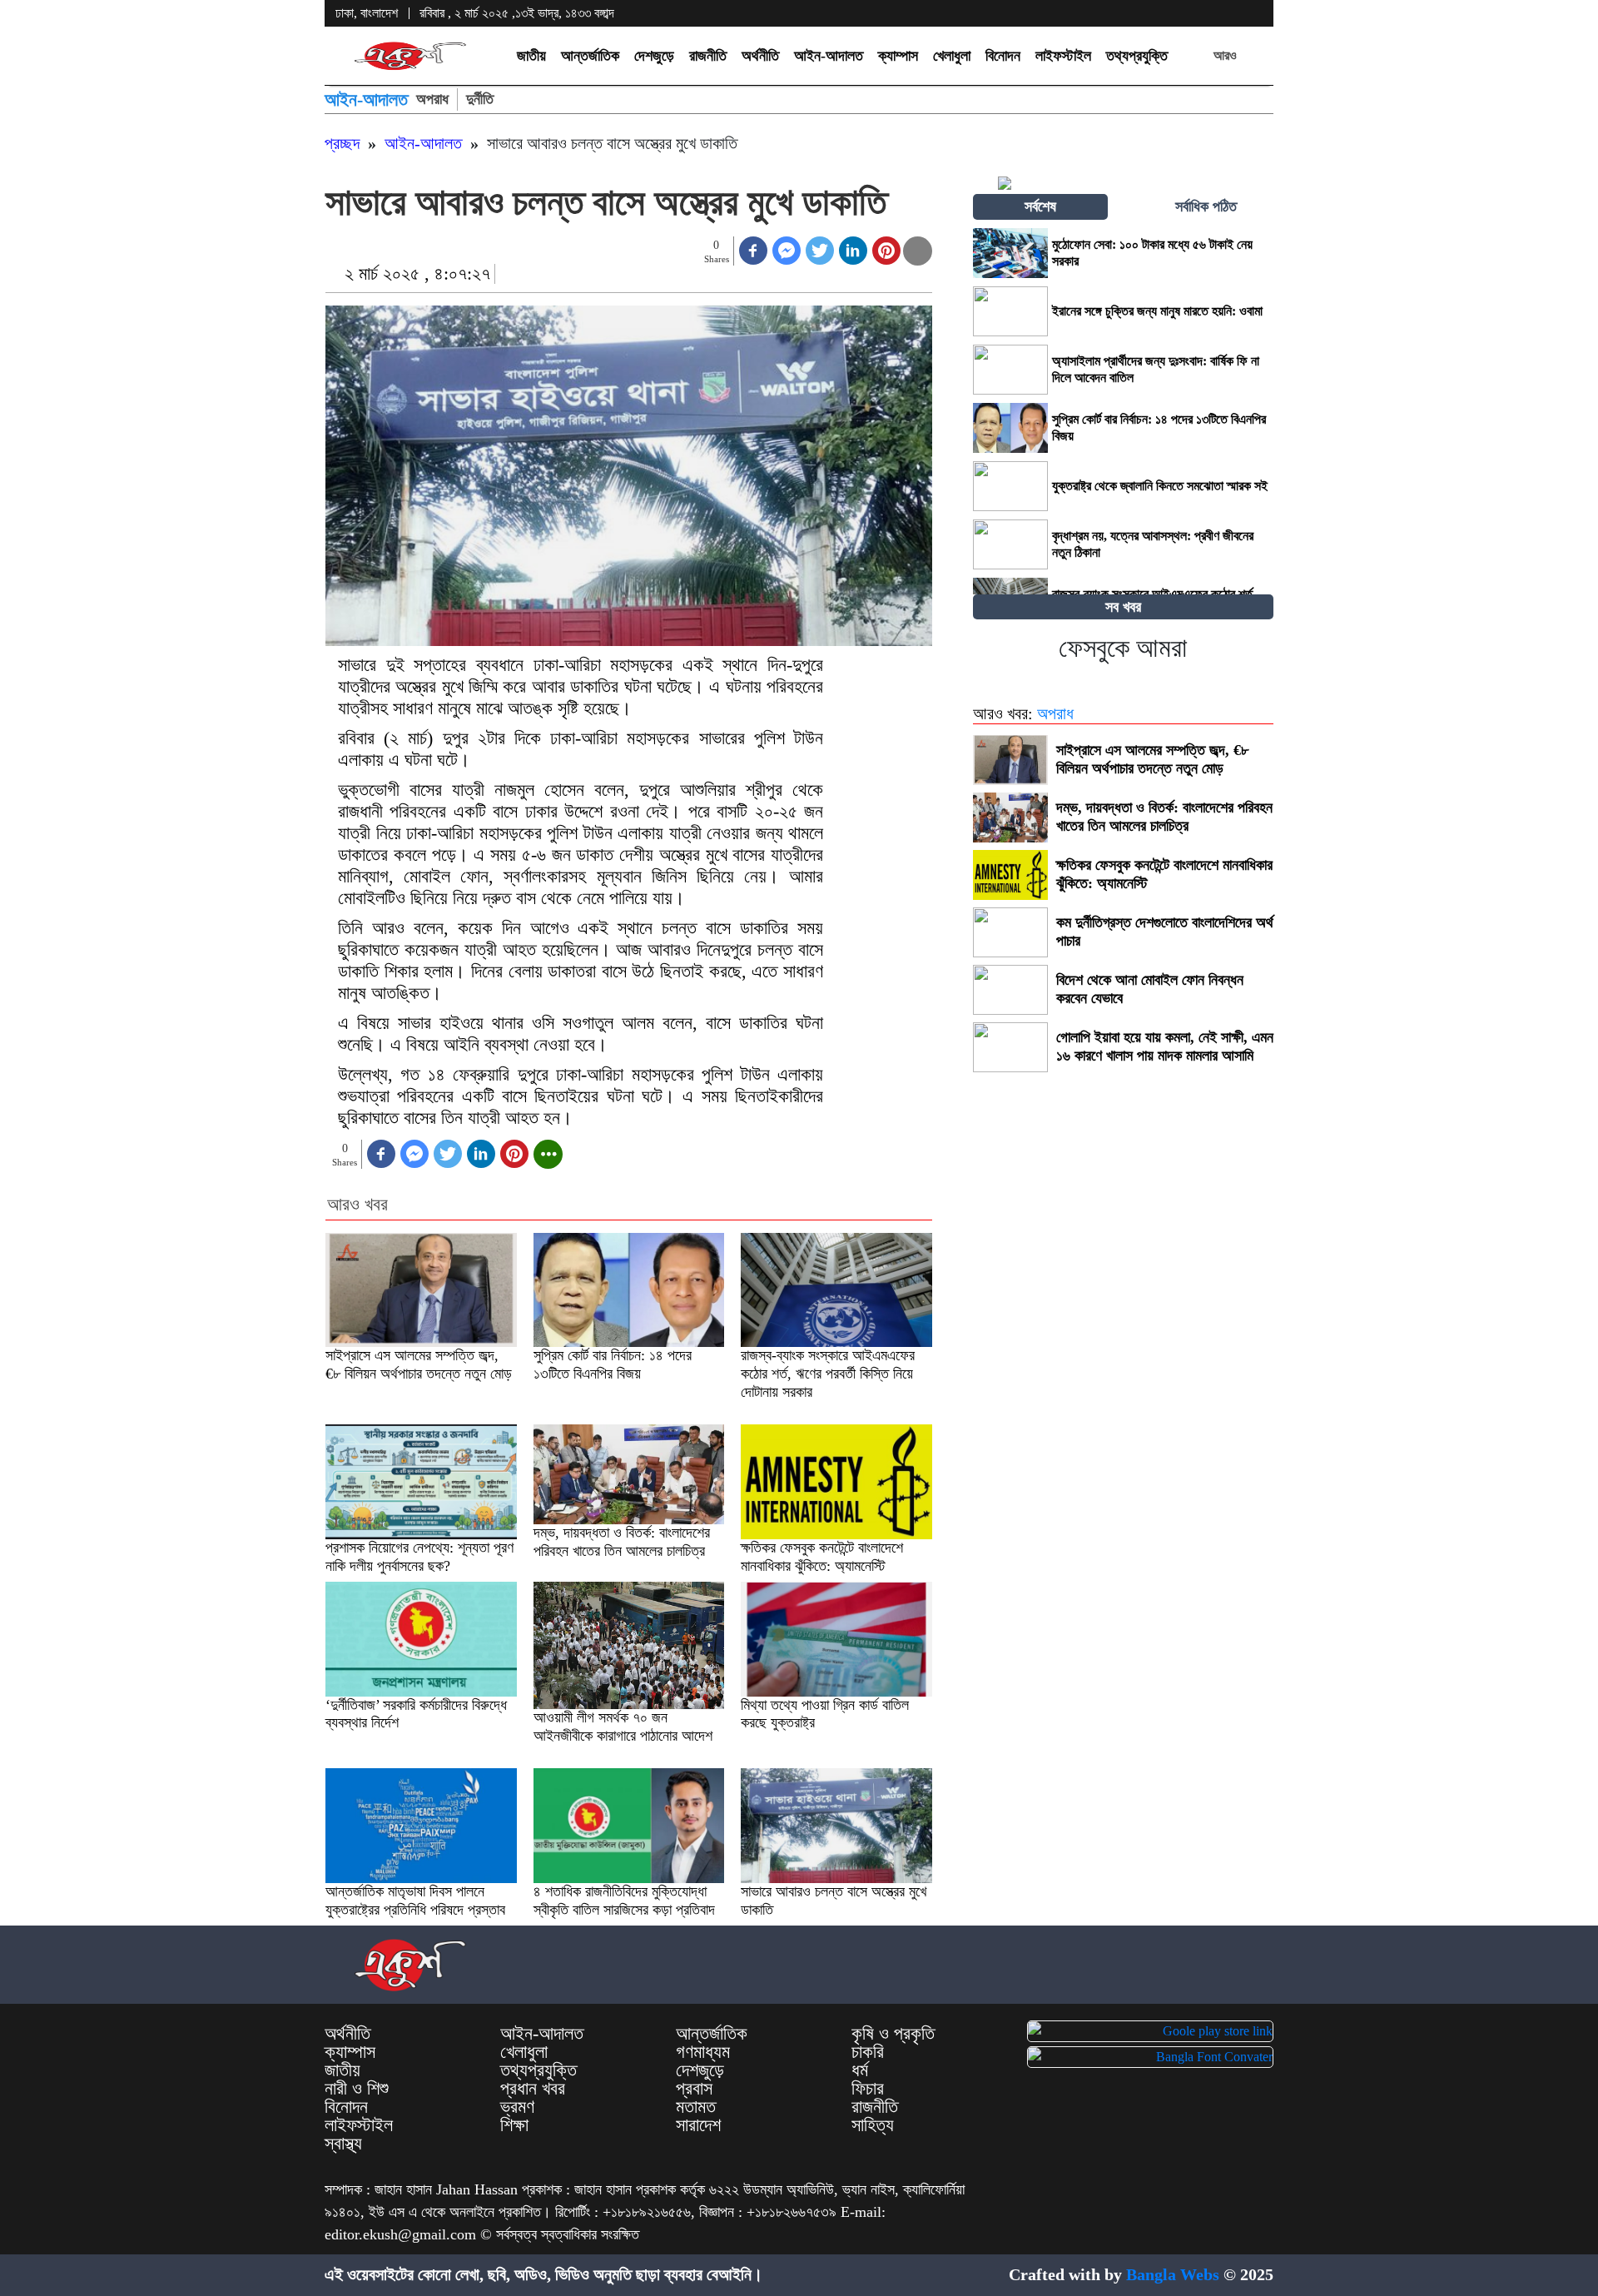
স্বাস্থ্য (343, 2144)
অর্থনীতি (760, 56)
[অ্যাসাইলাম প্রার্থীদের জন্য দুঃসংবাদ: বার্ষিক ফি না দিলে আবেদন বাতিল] (1010, 370)
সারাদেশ (698, 2125)
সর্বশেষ (1040, 206)
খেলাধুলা (952, 56)
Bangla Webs (1173, 2274)
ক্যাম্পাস (898, 56)
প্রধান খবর (533, 2089)
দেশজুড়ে (654, 56)
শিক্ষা (514, 2125)
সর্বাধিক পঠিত (1206, 206)
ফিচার (868, 2089)
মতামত (696, 2107)
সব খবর (1123, 607)
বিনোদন (1003, 56)
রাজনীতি (708, 56)
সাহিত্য (873, 2125)
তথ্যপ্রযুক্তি (1137, 56)
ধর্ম (860, 2070)
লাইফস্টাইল (1063, 56)
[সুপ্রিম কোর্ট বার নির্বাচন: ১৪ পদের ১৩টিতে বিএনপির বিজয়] (1010, 428)
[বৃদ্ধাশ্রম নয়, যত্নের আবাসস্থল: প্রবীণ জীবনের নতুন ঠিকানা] (1010, 544)
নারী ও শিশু (357, 2089)
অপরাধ (432, 99)
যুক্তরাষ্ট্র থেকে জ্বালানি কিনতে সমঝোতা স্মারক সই (1161, 486)
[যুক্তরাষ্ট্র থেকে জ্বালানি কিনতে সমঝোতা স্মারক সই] (1010, 486)
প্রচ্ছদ (342, 143)
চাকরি (868, 2052)
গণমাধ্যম (703, 2052)
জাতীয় (531, 56)
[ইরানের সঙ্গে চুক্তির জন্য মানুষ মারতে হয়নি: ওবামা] (1010, 311)
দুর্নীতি (480, 99)
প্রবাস (694, 2089)
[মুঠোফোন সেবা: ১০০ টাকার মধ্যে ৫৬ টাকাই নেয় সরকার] (1010, 253)
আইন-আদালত (829, 56)
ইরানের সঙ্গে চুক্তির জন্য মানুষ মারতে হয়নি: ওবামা (1157, 311)
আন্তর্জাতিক (590, 56)
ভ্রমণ (517, 2107)
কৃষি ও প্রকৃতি (893, 2034)
